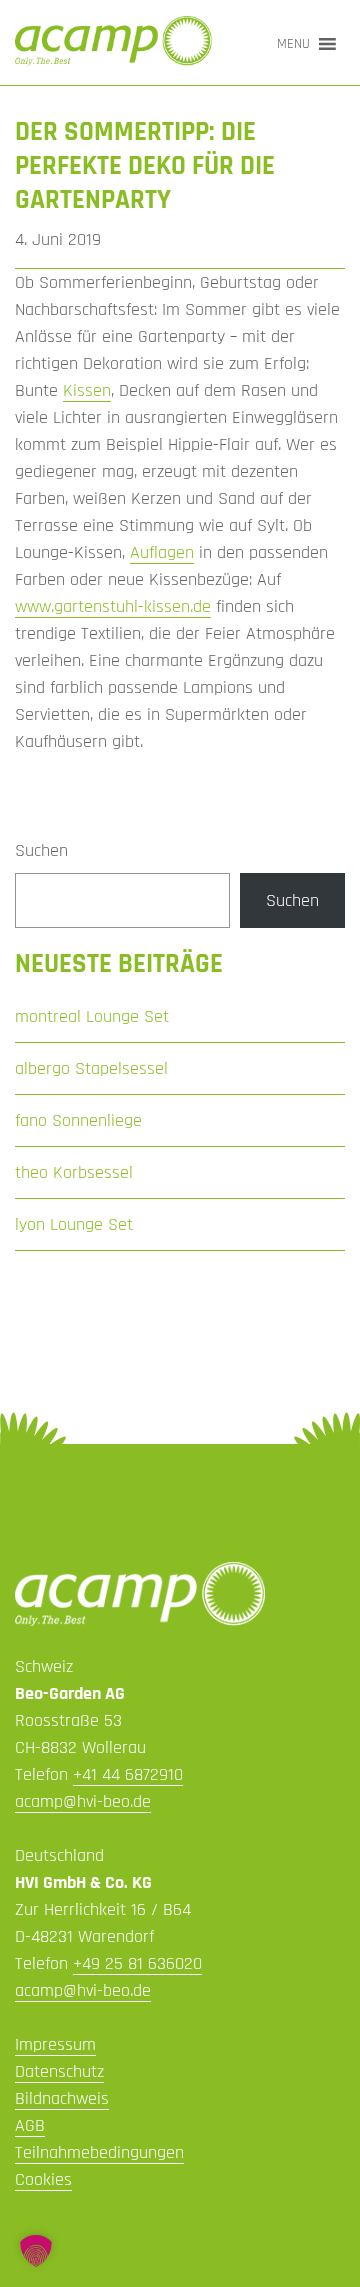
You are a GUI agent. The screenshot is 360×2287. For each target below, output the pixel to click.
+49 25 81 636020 (137, 1963)
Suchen (41, 850)
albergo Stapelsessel (91, 1068)
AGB (30, 2125)
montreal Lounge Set (92, 1016)
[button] (293, 44)
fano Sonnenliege (78, 1120)
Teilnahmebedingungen (99, 2152)
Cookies (43, 2179)
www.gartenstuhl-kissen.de (113, 606)
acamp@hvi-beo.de (83, 1801)
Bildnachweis (62, 2098)
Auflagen (162, 552)
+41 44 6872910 (128, 1774)
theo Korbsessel (74, 1172)
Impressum (55, 2044)
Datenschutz (59, 2071)
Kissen (87, 390)
